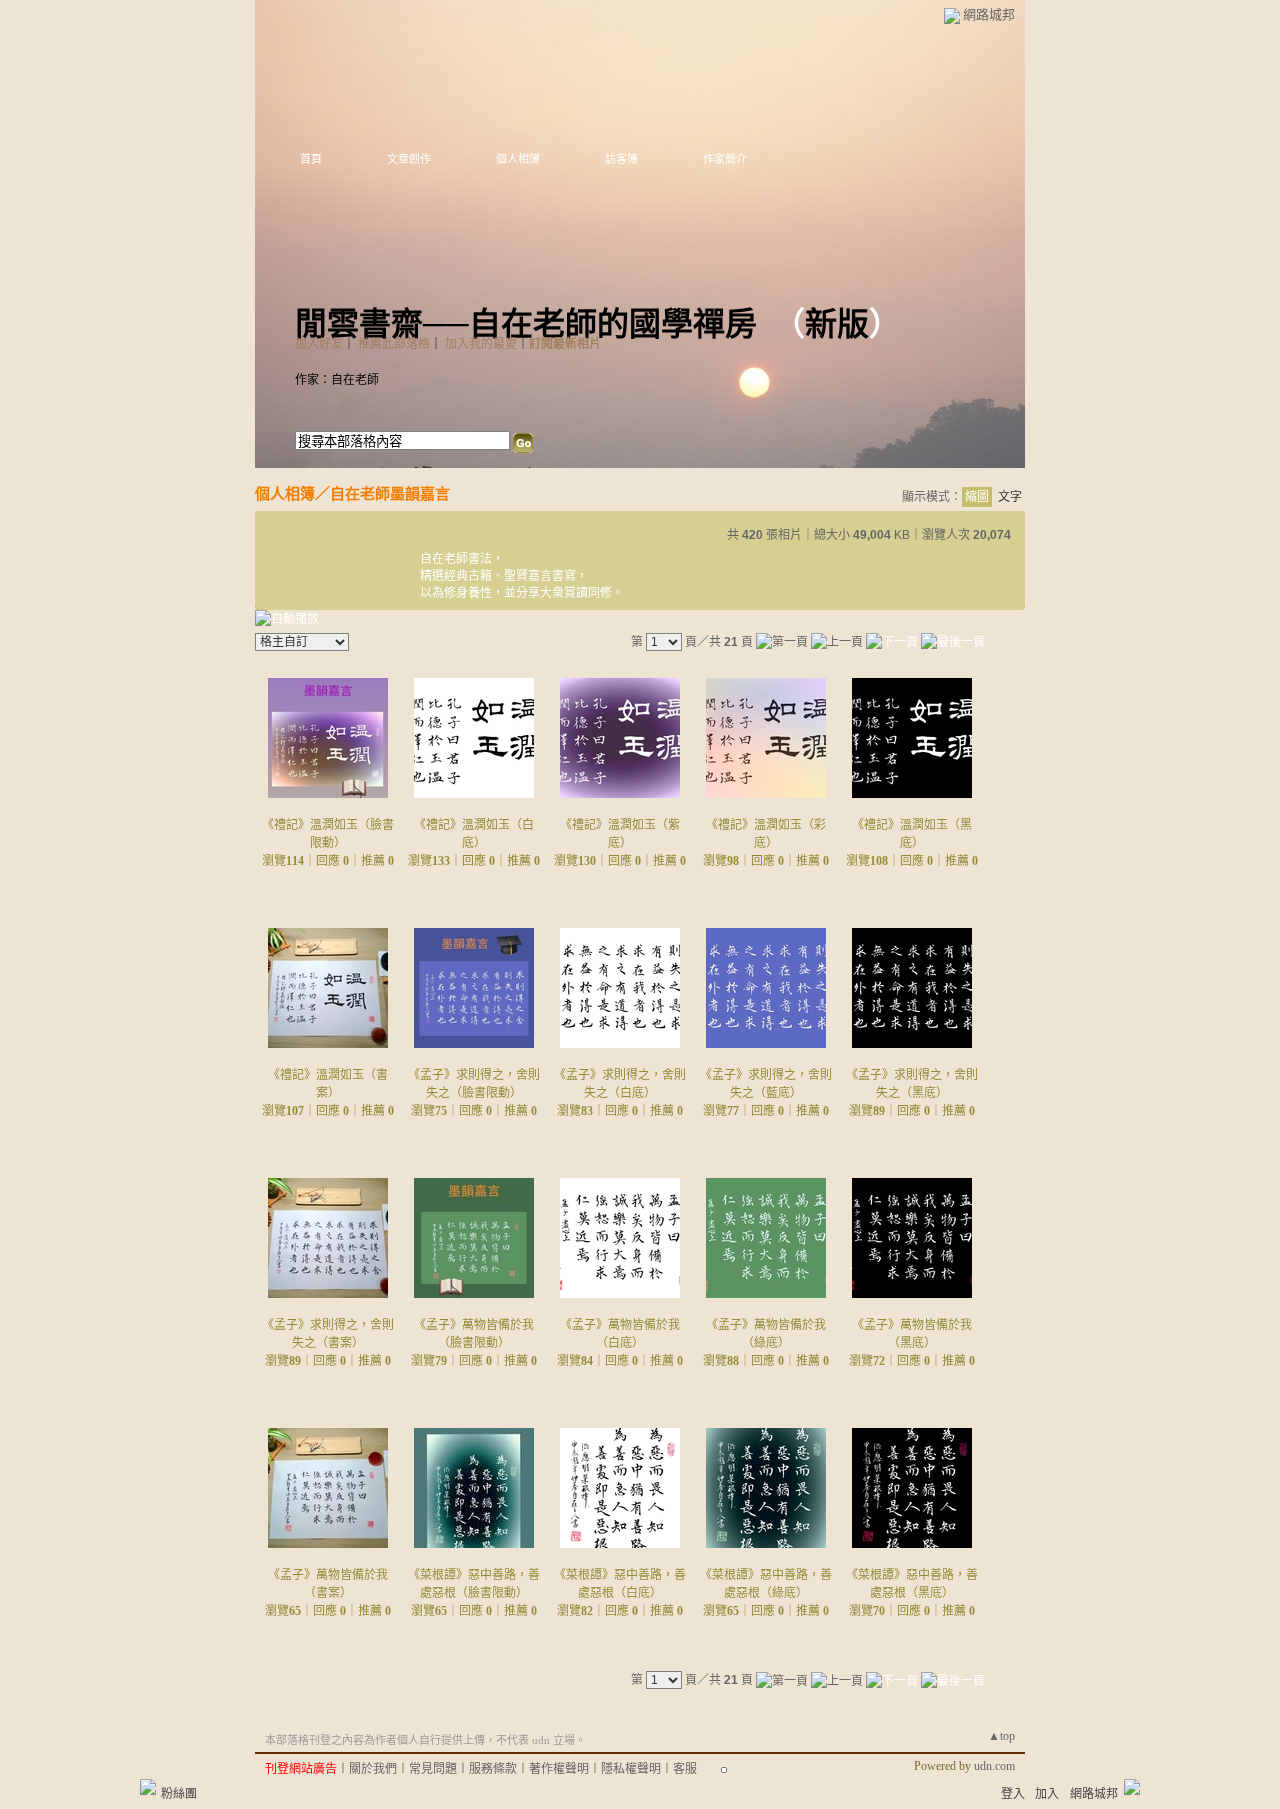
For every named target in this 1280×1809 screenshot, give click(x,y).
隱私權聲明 (631, 1769)
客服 (685, 1769)
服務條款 (493, 1769)
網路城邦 (989, 14)
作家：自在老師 (337, 380)
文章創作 (409, 159)
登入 (1013, 1794)
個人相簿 (518, 159)
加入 (1047, 1794)
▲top (1001, 1736)
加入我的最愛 (481, 344)
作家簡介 (725, 159)
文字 (1010, 497)
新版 (837, 324)
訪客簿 (621, 159)
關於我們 (373, 1769)
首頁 (311, 159)
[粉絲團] (148, 1787)
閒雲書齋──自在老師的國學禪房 (526, 324)
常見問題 (433, 1769)
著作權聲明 (559, 1769)
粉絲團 (179, 1794)
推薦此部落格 (394, 344)
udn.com (994, 1766)
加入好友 (319, 344)
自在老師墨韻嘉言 (390, 493)
